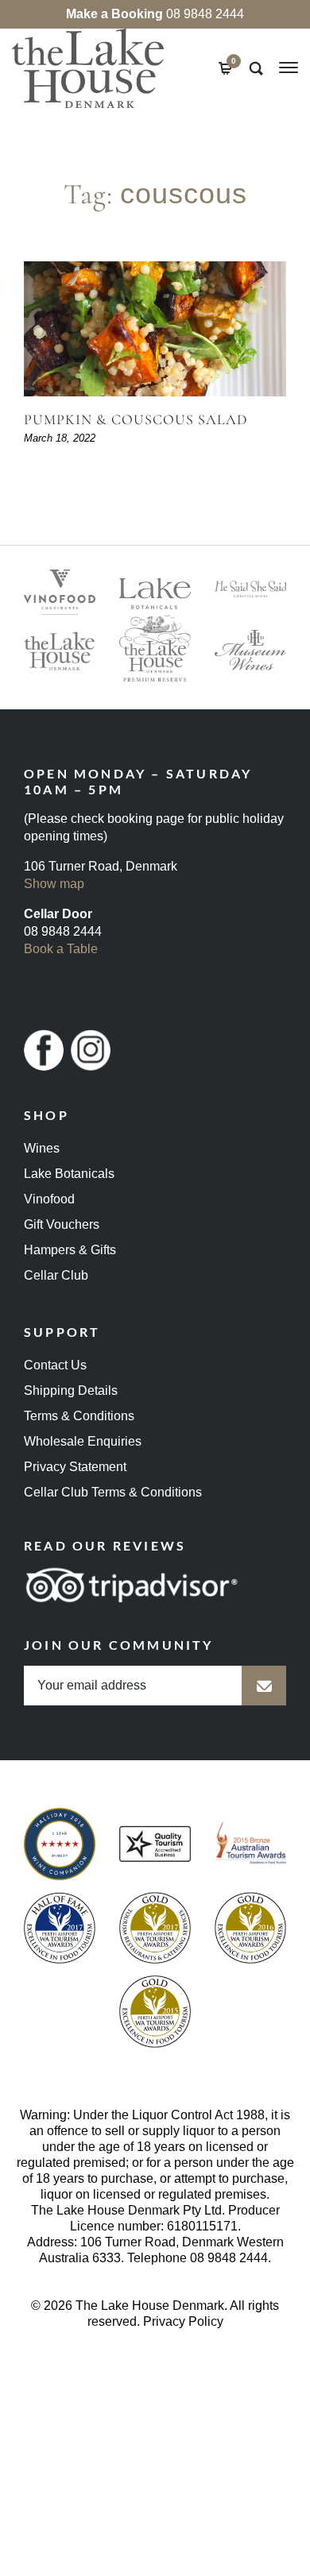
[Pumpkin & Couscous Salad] (155, 329)
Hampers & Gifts (70, 1250)
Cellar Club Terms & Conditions (113, 1492)
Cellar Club (56, 1275)
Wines (42, 1148)
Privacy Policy (183, 2321)
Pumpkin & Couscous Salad (136, 419)
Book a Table (61, 949)
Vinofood (49, 1199)
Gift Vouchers (62, 1224)
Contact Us (55, 1365)
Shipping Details (71, 1390)
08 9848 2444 (155, 14)
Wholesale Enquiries (83, 1441)
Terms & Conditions (79, 1416)
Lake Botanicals (69, 1174)
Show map (54, 884)
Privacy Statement (75, 1467)
